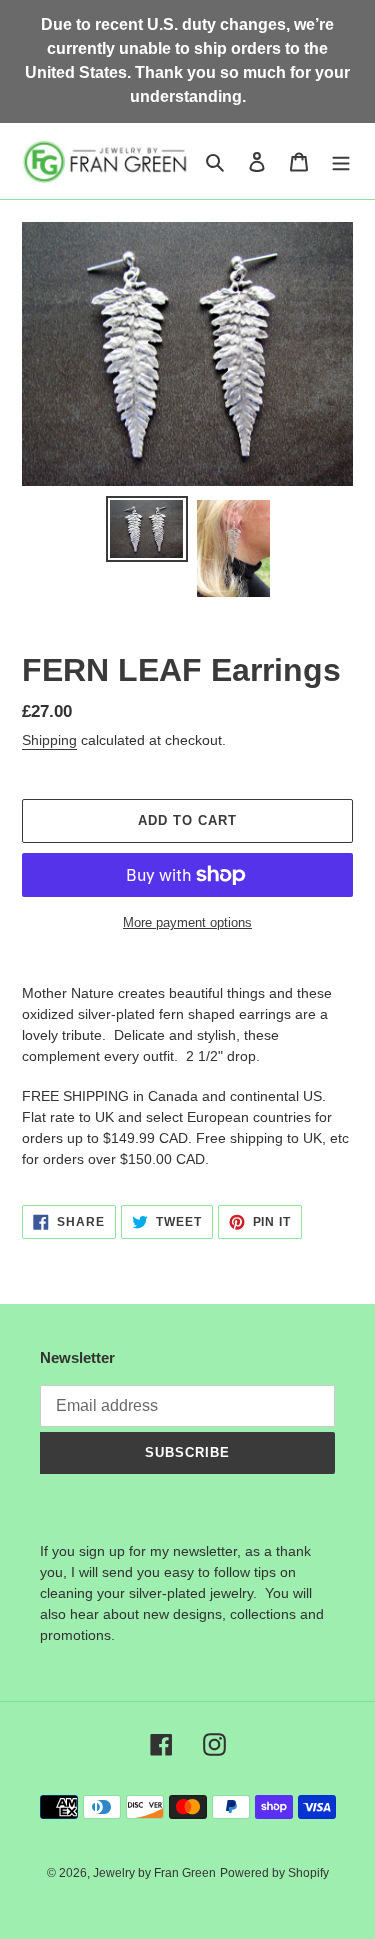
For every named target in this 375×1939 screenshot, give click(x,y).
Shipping (49, 740)
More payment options (187, 922)
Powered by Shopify (274, 1873)
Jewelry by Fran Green (154, 1873)
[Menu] (341, 161)
